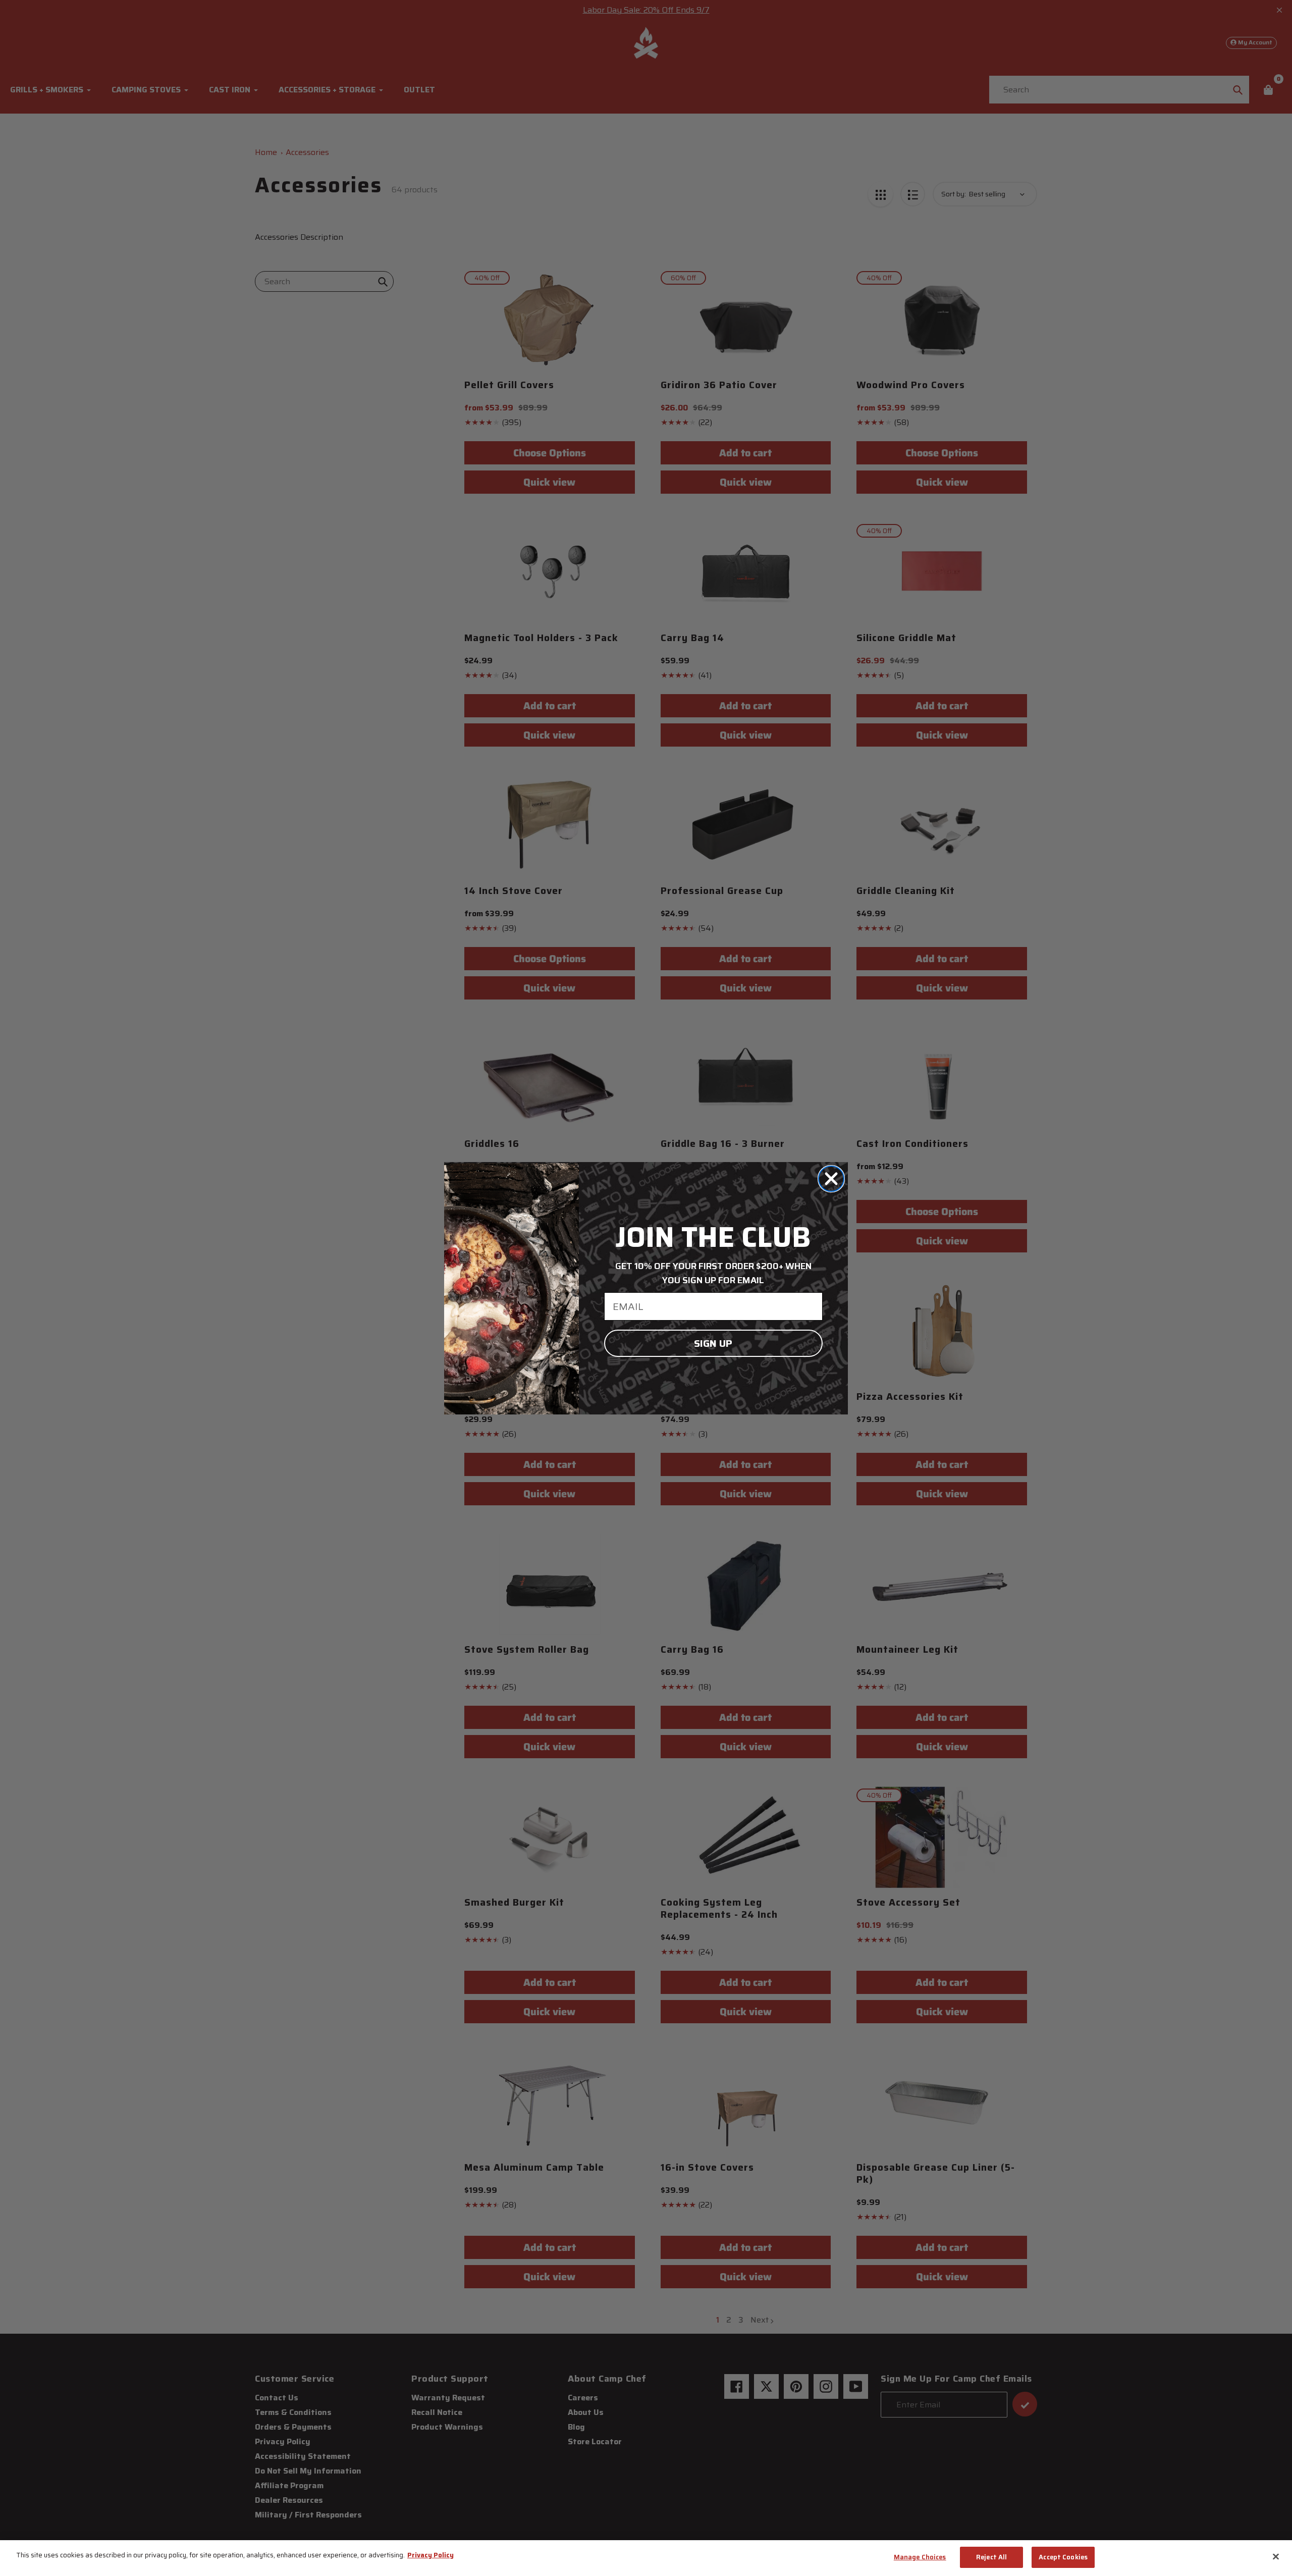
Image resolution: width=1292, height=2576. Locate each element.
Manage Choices (920, 2557)
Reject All (991, 2557)
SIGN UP (713, 1343)
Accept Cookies (1063, 2557)
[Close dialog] (831, 1179)
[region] (646, 2558)
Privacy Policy (430, 2555)
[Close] (1276, 2556)
